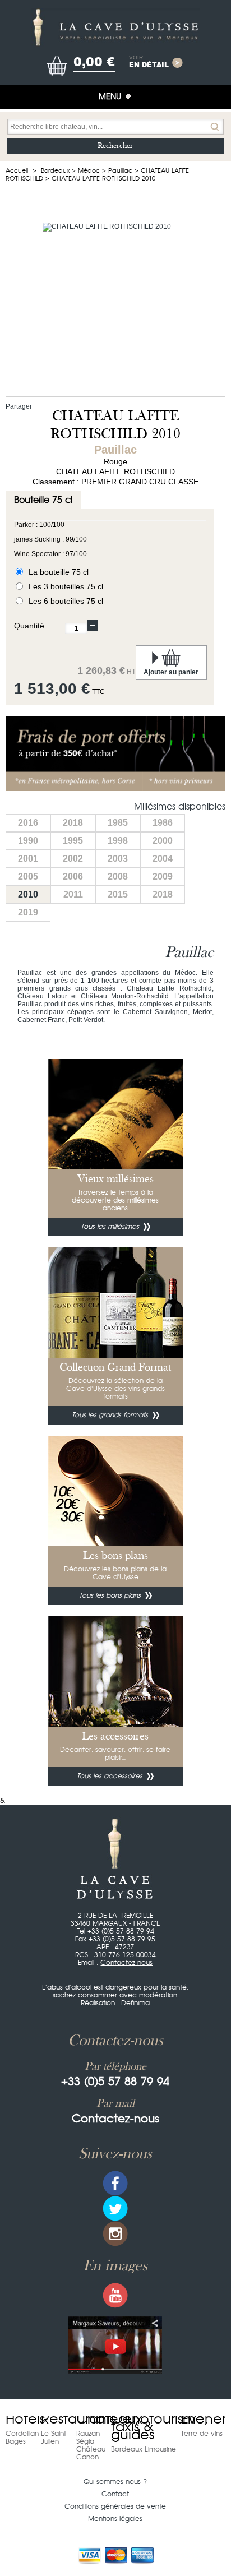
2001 (28, 859)
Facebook (115, 2183)
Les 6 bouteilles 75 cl (66, 601)
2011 (73, 894)
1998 (118, 841)
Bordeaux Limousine (144, 2449)
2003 (118, 859)
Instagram (115, 2234)
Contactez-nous (126, 1963)
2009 (163, 877)
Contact (115, 2494)
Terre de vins (202, 2434)
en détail (149, 62)
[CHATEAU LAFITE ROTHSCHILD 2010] (115, 304)
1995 (73, 841)
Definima (135, 2003)
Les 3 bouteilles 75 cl (66, 586)
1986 (163, 823)
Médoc (89, 171)
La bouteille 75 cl (59, 572)
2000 (163, 841)
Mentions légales (115, 2519)
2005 (28, 877)
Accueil (17, 171)
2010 (28, 894)
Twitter (115, 2209)
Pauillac (120, 171)
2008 (118, 877)
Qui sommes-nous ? (115, 2482)
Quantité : (31, 626)
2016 (28, 823)
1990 (28, 841)
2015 (118, 894)
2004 (163, 859)
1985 (118, 823)
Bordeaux (55, 171)
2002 (73, 859)
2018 (73, 823)
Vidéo (115, 2345)
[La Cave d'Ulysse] (115, 27)
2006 (73, 877)
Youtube (115, 2295)
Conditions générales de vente (115, 2506)
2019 (28, 912)
